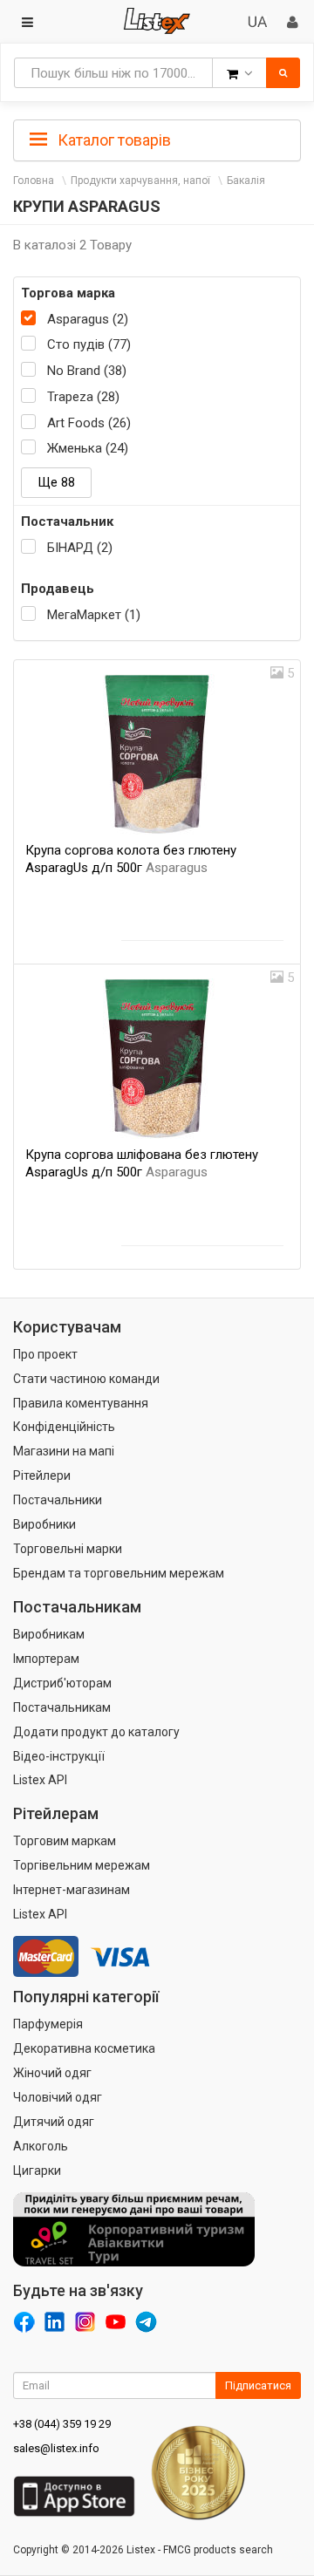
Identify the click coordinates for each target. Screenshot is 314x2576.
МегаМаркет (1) (94, 615)
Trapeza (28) (83, 397)
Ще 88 (56, 482)
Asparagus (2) (88, 319)
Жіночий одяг (52, 2073)
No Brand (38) (87, 371)
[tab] (157, 139)
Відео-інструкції (59, 1756)
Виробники (44, 1524)
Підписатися (258, 2385)
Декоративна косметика (84, 2048)
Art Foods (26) (89, 423)
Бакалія (246, 181)
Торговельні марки (68, 1549)
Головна (34, 181)
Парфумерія (48, 2024)
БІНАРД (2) (80, 548)
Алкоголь (41, 2146)
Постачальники (58, 1500)
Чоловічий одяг (58, 2097)
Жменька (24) (88, 448)
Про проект (45, 1354)
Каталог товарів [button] (113, 140)
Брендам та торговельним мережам (119, 1573)
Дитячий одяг (54, 2122)
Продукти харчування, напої (140, 181)
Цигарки (37, 2171)
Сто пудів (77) (89, 344)
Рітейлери (42, 1475)
